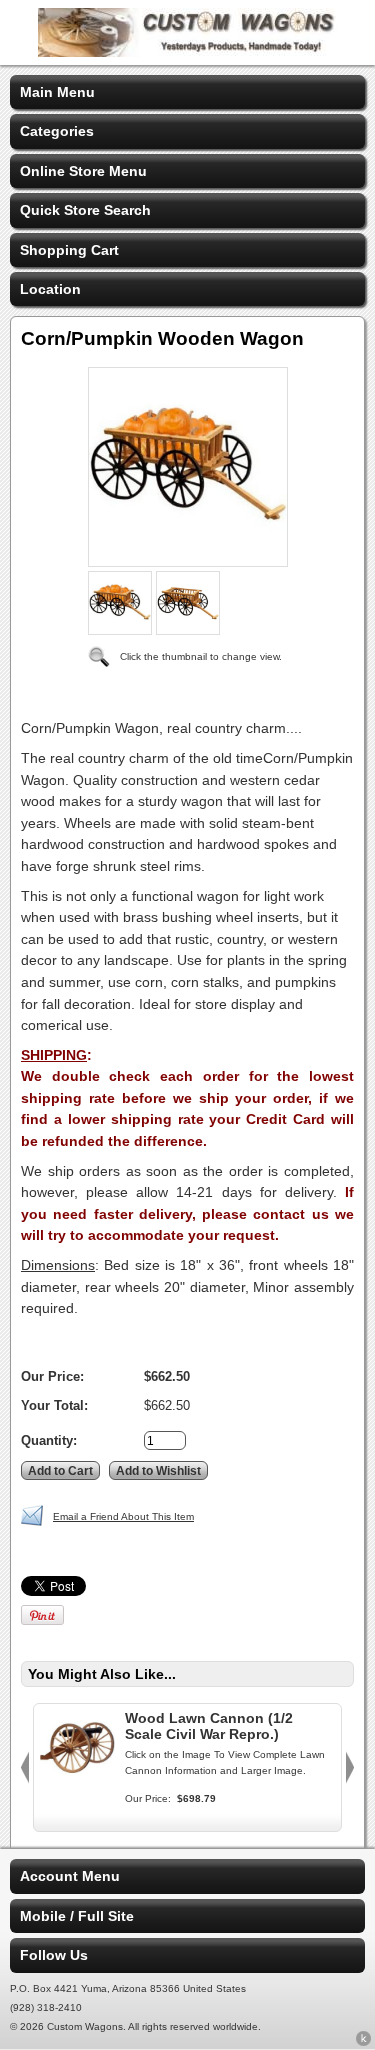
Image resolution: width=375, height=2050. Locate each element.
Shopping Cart (69, 250)
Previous (25, 1768)
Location (50, 289)
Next (350, 1768)
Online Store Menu (83, 171)
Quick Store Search (85, 210)
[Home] (188, 52)
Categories (57, 131)
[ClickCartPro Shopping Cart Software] (363, 2042)
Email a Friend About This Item (123, 1516)
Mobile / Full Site (77, 1916)
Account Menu (70, 1876)
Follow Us (54, 1955)
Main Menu (57, 92)
